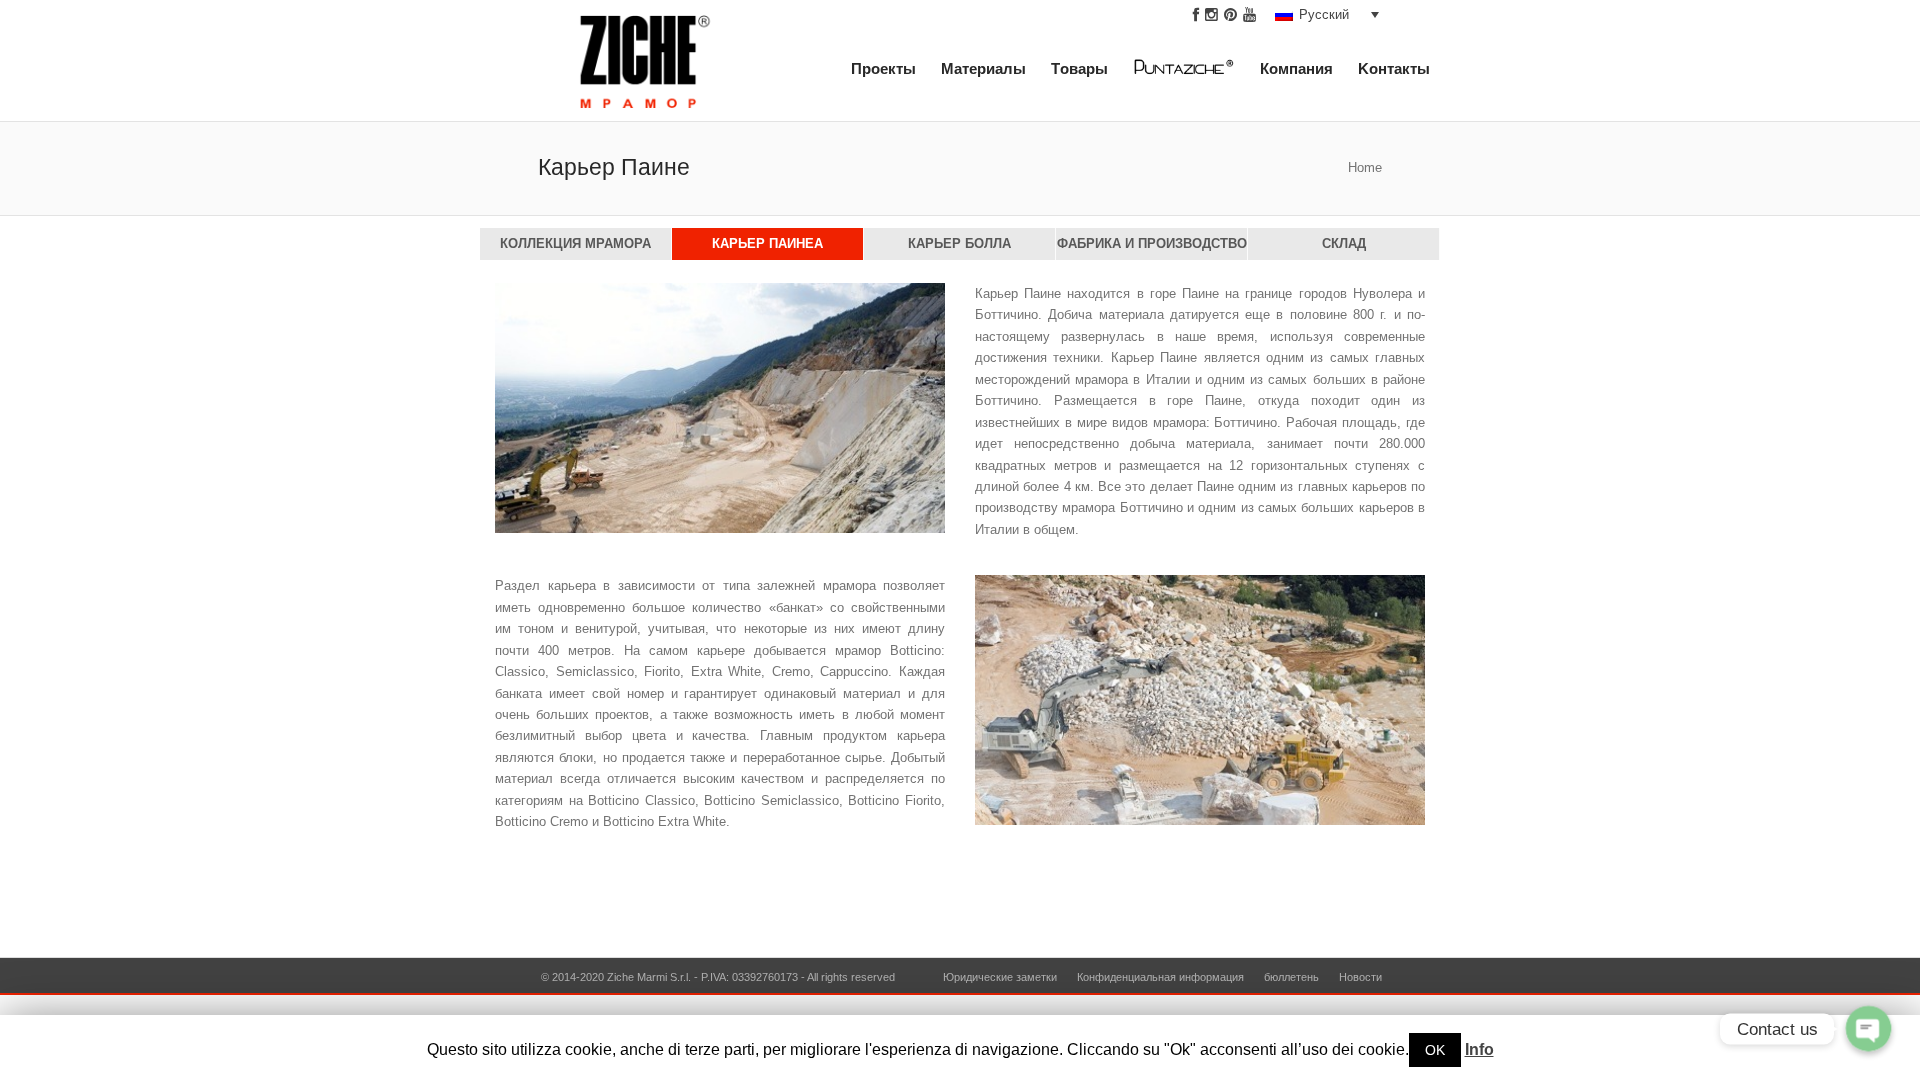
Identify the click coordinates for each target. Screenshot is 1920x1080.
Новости (1360, 977)
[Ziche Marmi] (645, 68)
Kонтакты (1394, 69)
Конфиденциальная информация (1160, 977)
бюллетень (1291, 977)
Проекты (883, 69)
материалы (983, 69)
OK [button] (1435, 1050)
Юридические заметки (1000, 977)
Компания (1296, 69)
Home (1365, 168)
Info (1479, 1049)
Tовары (1079, 69)
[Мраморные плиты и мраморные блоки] (1194, 72)
